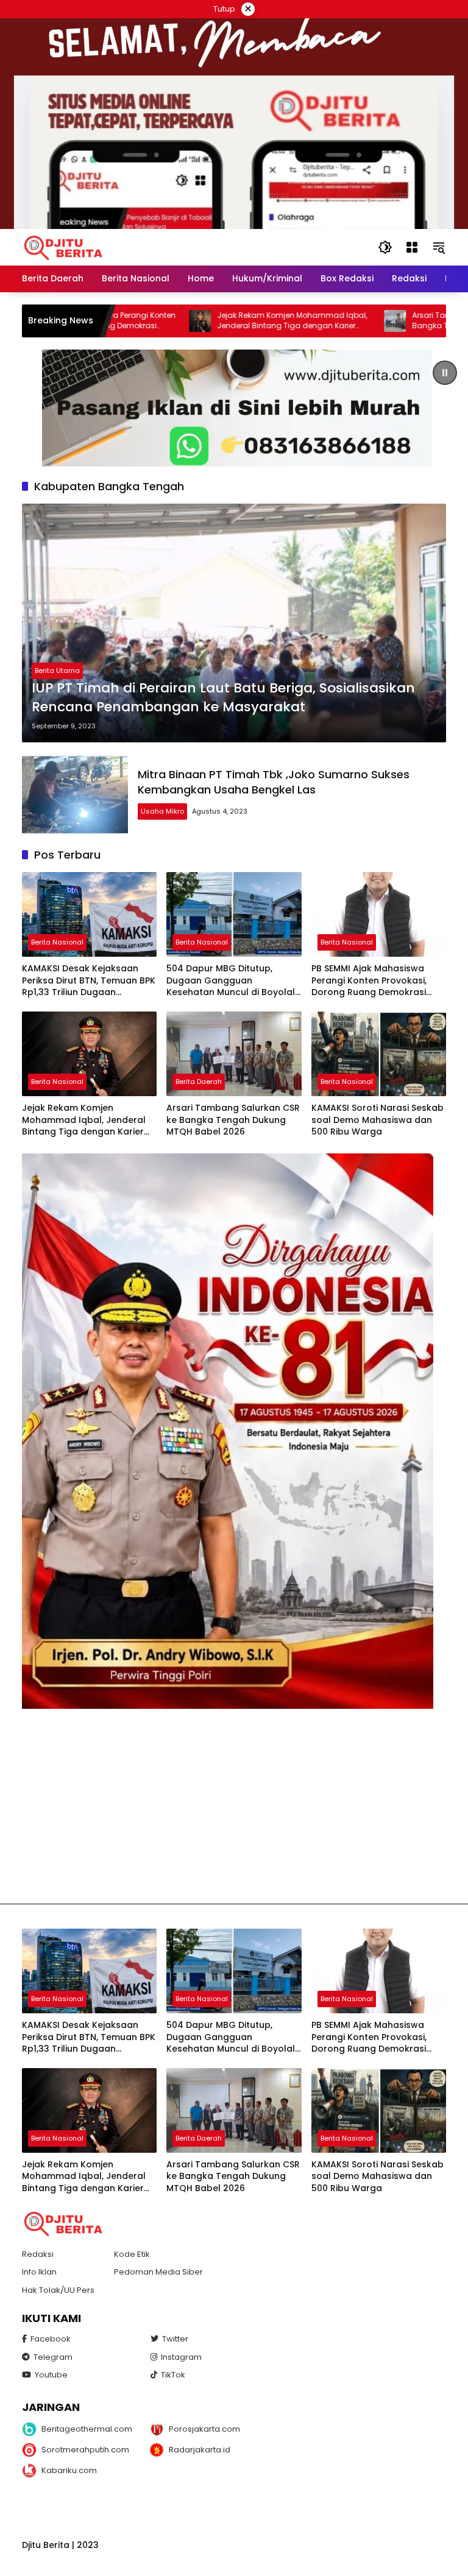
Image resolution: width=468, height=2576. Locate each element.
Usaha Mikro (162, 811)
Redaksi (38, 2254)
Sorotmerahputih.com (85, 2450)
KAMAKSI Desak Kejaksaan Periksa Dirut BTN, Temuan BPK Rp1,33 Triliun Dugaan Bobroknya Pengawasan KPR (89, 981)
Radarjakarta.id (200, 2450)
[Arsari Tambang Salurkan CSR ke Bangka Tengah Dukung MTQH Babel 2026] (328, 321)
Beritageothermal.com (87, 2429)
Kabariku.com (69, 2470)
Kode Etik (132, 2254)
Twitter (175, 2339)
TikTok (173, 2375)
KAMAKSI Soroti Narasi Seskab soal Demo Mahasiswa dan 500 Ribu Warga (378, 1120)
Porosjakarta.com (204, 2429)
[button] (385, 247)
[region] (234, 408)
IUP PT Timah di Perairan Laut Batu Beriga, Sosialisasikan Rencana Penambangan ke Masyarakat (223, 698)
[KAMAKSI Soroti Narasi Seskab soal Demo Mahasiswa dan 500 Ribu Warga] (379, 1054)
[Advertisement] (234, 1806)
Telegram (53, 2357)
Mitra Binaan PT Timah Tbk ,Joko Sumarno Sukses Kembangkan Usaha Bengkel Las (274, 782)
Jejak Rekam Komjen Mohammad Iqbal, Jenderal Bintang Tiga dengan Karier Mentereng (225, 321)
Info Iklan (39, 2272)
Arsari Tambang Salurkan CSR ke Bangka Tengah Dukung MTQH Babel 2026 (233, 1120)
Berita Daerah (199, 1082)
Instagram (181, 2357)
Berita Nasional (57, 942)
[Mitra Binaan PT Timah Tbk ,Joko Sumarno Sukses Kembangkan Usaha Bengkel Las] (75, 795)
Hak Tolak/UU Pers (58, 2290)
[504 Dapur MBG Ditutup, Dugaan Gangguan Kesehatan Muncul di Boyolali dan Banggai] (234, 914)
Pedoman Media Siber (158, 2272)
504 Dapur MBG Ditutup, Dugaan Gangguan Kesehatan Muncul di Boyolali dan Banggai (232, 981)
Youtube (51, 2375)
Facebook (51, 2339)
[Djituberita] (65, 247)
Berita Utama (57, 670)
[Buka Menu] (412, 247)
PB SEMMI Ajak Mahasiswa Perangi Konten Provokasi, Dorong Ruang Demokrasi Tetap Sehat (369, 981)
